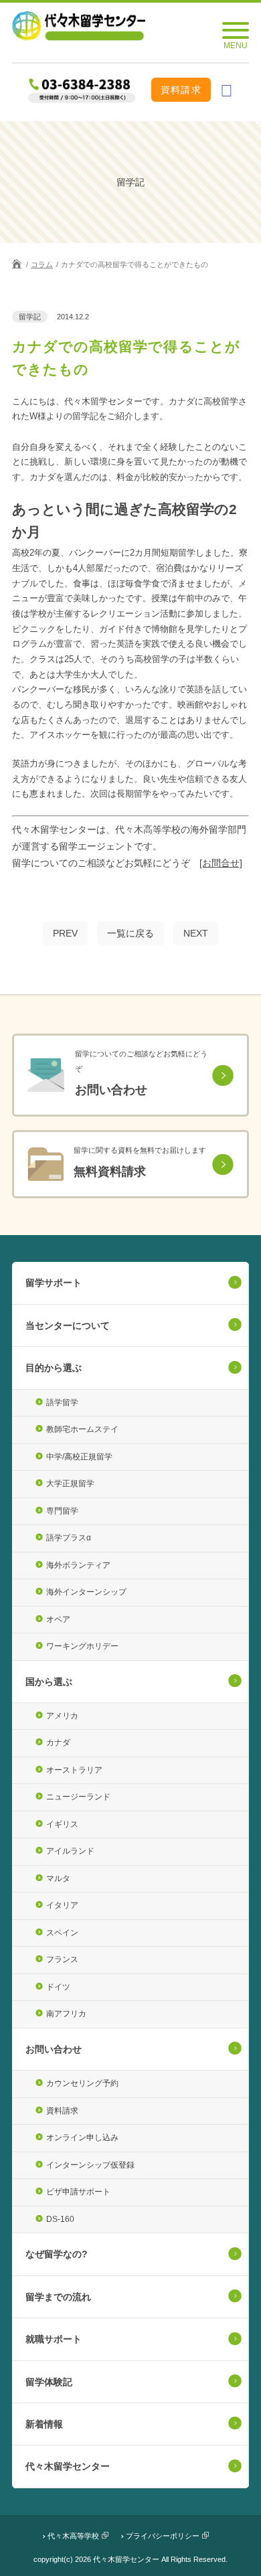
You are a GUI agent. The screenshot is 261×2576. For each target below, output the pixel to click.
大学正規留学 (70, 1483)
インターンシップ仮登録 (90, 2165)
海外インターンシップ (86, 1592)
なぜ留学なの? (57, 2254)
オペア (58, 1619)
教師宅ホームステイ (82, 1429)
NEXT (196, 933)
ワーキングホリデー (82, 1646)
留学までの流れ (58, 2297)
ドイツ (58, 1987)
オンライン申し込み (82, 2138)
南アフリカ (66, 2014)
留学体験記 (49, 2382)
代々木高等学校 (73, 2536)
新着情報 (44, 2424)
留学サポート (54, 1283)
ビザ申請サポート (78, 2192)
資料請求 (181, 90)
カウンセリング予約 (82, 2083)
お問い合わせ (54, 2049)
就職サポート (54, 2339)
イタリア (62, 1905)
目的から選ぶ (54, 1368)
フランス (62, 1959)
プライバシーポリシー (163, 2536)
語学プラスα (69, 1538)
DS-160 (60, 2219)
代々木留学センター (68, 2466)
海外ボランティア (78, 1565)
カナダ (58, 1743)
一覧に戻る (130, 933)
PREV (65, 933)
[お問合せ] (221, 863)
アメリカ (62, 1716)
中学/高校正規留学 (79, 1457)
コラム (42, 264)
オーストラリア (74, 1770)
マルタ (58, 1878)
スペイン (62, 1933)
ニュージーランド (78, 1797)
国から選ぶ (49, 1682)
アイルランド (70, 1851)
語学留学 (62, 1402)
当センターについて (68, 1325)
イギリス (62, 1824)
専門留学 (62, 1511)
